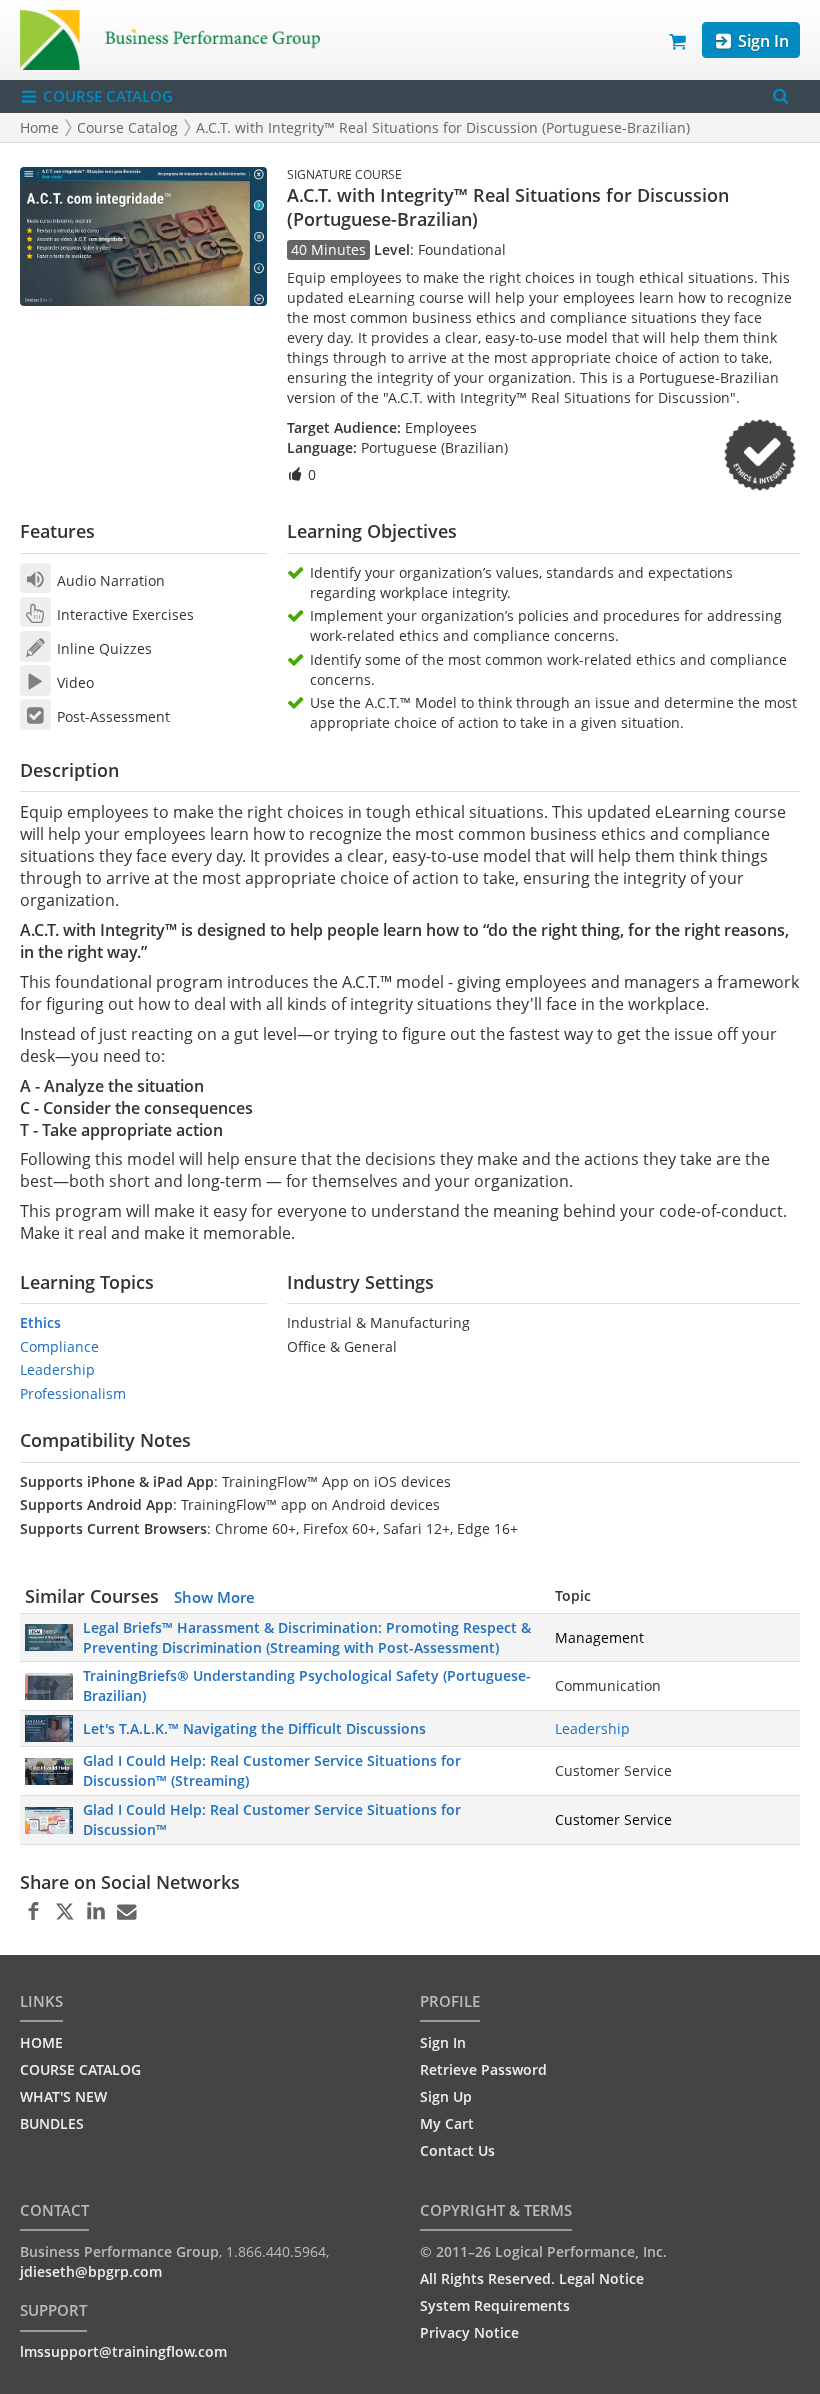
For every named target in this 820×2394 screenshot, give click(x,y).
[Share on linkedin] (95, 1912)
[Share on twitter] (64, 1912)
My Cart (447, 2123)
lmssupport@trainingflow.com (123, 2351)
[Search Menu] (780, 96)
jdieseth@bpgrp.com (91, 2271)
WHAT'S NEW (63, 2096)
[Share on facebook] (33, 1912)
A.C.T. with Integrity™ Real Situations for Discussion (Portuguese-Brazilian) (443, 127)
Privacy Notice (469, 2332)
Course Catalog (127, 127)
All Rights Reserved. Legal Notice (532, 2278)
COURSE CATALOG (106, 96)
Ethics (40, 1322)
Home (39, 127)
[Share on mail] (126, 1912)
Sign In (761, 41)
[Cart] (678, 40)
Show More (214, 1597)
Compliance (59, 1346)
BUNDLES (52, 2123)
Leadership (57, 1369)
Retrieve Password (483, 2069)
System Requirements (495, 2305)
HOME (41, 2042)
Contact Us (457, 2150)
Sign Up (446, 2096)
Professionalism (73, 1393)
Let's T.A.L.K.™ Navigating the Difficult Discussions (254, 1728)
